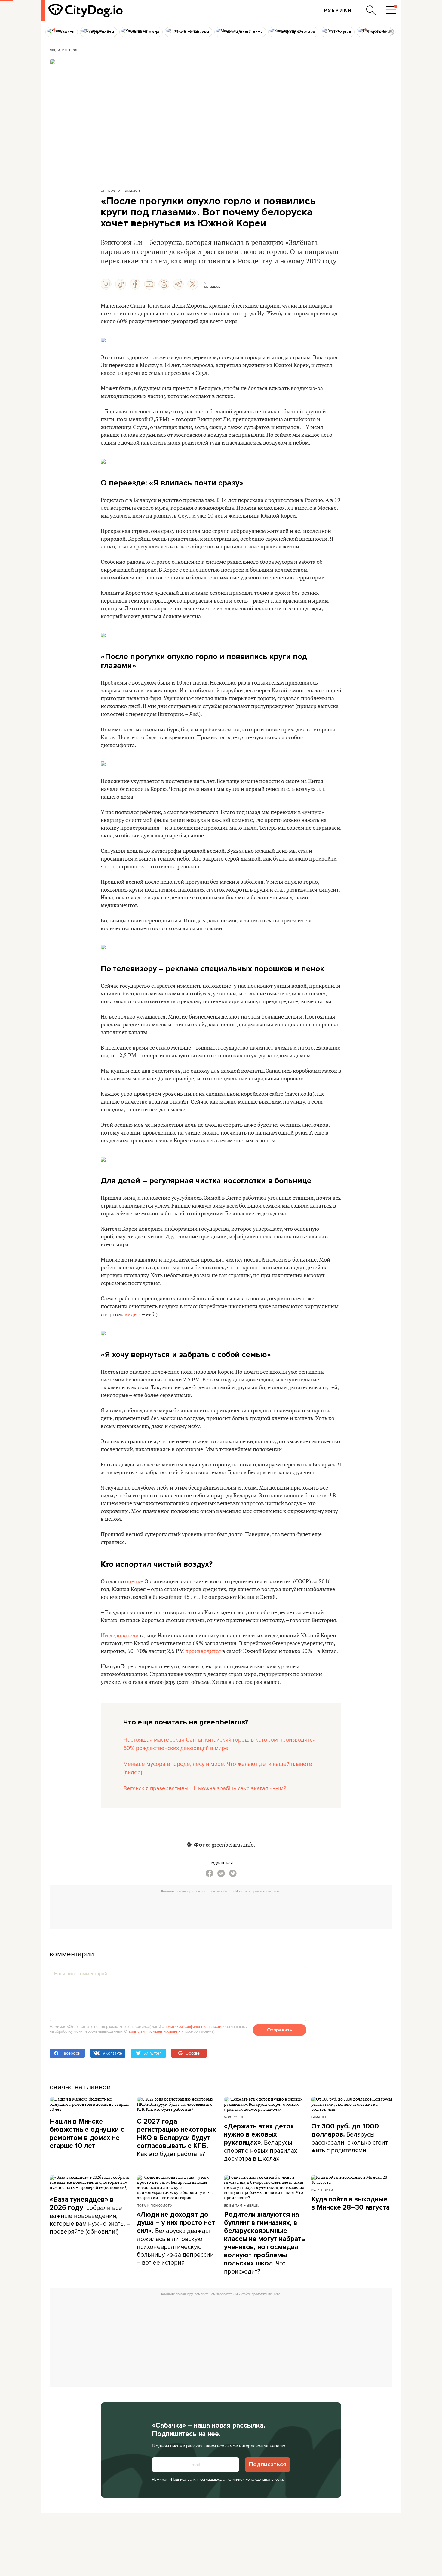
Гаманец (319, 2117)
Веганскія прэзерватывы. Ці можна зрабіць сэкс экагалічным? (205, 1788)
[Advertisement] (221, 1909)
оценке (134, 1582)
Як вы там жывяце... (242, 2205)
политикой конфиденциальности (193, 2026)
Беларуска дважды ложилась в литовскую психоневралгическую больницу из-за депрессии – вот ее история (176, 2239)
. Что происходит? (265, 2243)
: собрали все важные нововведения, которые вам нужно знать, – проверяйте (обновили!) (90, 2216)
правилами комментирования (154, 2031)
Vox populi (234, 2117)
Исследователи (120, 1636)
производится (203, 1651)
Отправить (280, 2030)
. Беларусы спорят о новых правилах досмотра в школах (261, 2142)
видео (132, 1315)
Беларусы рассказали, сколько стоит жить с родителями (349, 2138)
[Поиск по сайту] (371, 10)
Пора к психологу (155, 2205)
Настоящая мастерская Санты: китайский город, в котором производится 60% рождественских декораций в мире (219, 1744)
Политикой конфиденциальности (254, 2479)
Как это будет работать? (176, 2138)
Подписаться (268, 2465)
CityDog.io (110, 190)
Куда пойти (322, 2190)
